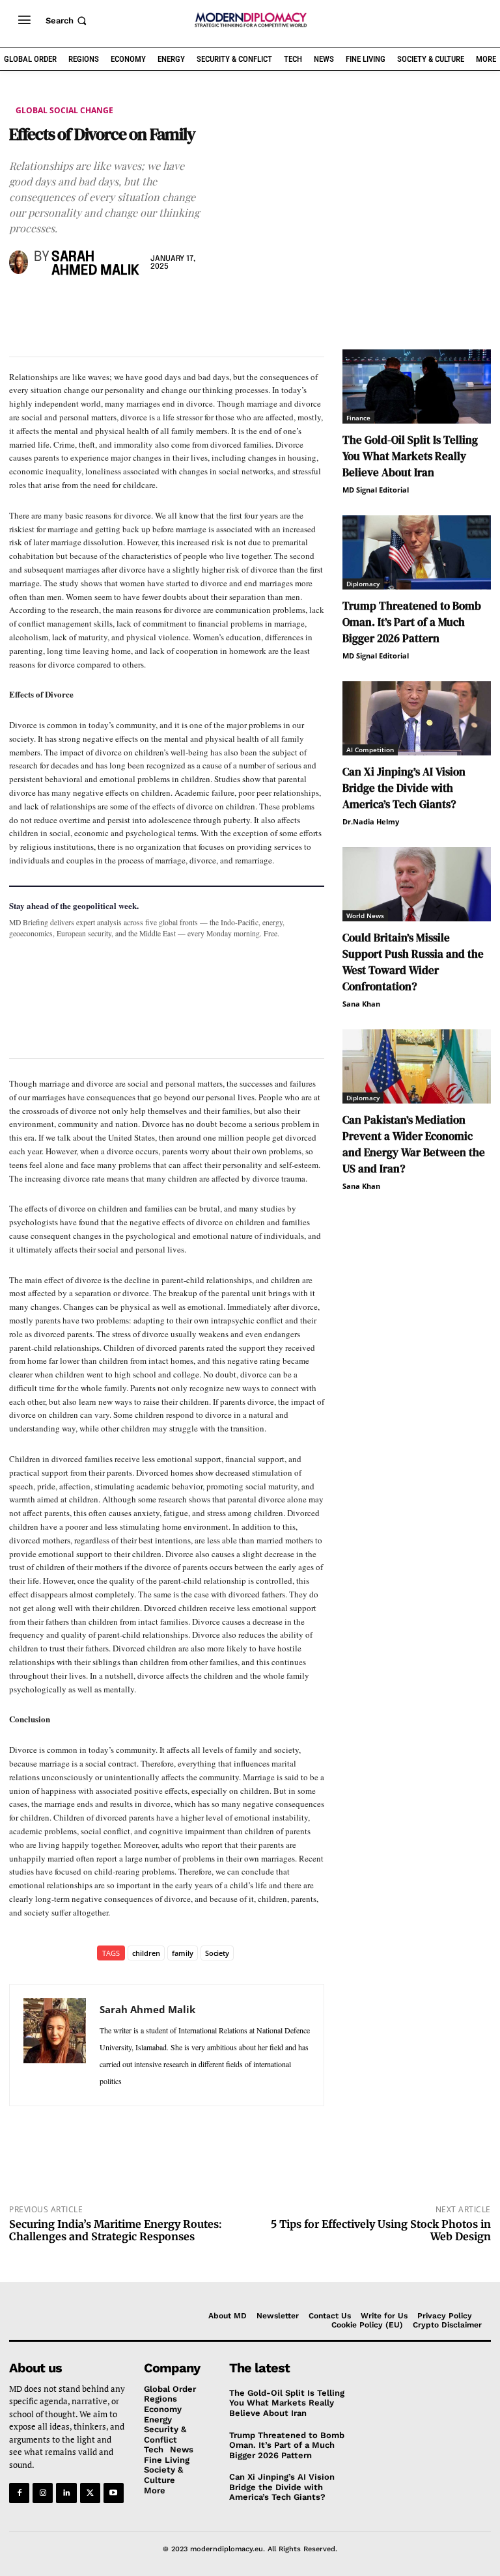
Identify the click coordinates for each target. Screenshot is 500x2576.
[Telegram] (172, 306)
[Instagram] (43, 2493)
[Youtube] (114, 2493)
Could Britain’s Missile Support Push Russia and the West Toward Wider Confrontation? (413, 962)
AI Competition (370, 750)
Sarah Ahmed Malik (95, 264)
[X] (52, 306)
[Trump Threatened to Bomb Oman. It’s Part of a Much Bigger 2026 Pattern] (417, 552)
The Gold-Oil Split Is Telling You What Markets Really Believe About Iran (410, 456)
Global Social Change (64, 110)
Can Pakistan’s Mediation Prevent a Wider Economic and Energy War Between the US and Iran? (414, 1144)
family (183, 1953)
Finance (358, 418)
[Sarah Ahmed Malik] (19, 262)
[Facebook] (22, 306)
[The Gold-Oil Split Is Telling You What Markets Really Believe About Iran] (417, 386)
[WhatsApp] (82, 306)
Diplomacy (363, 584)
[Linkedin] (112, 306)
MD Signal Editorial (376, 490)
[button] (67, 20)
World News (365, 915)
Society (217, 1953)
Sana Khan (361, 1004)
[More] (202, 306)
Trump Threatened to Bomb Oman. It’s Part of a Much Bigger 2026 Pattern (412, 622)
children (146, 1953)
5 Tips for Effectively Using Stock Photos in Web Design (381, 2230)
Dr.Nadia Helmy (371, 821)
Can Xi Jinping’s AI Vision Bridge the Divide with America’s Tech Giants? (404, 788)
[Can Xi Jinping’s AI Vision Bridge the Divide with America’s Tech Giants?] (417, 718)
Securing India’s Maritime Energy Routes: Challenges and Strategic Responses (116, 2230)
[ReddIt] (142, 306)
